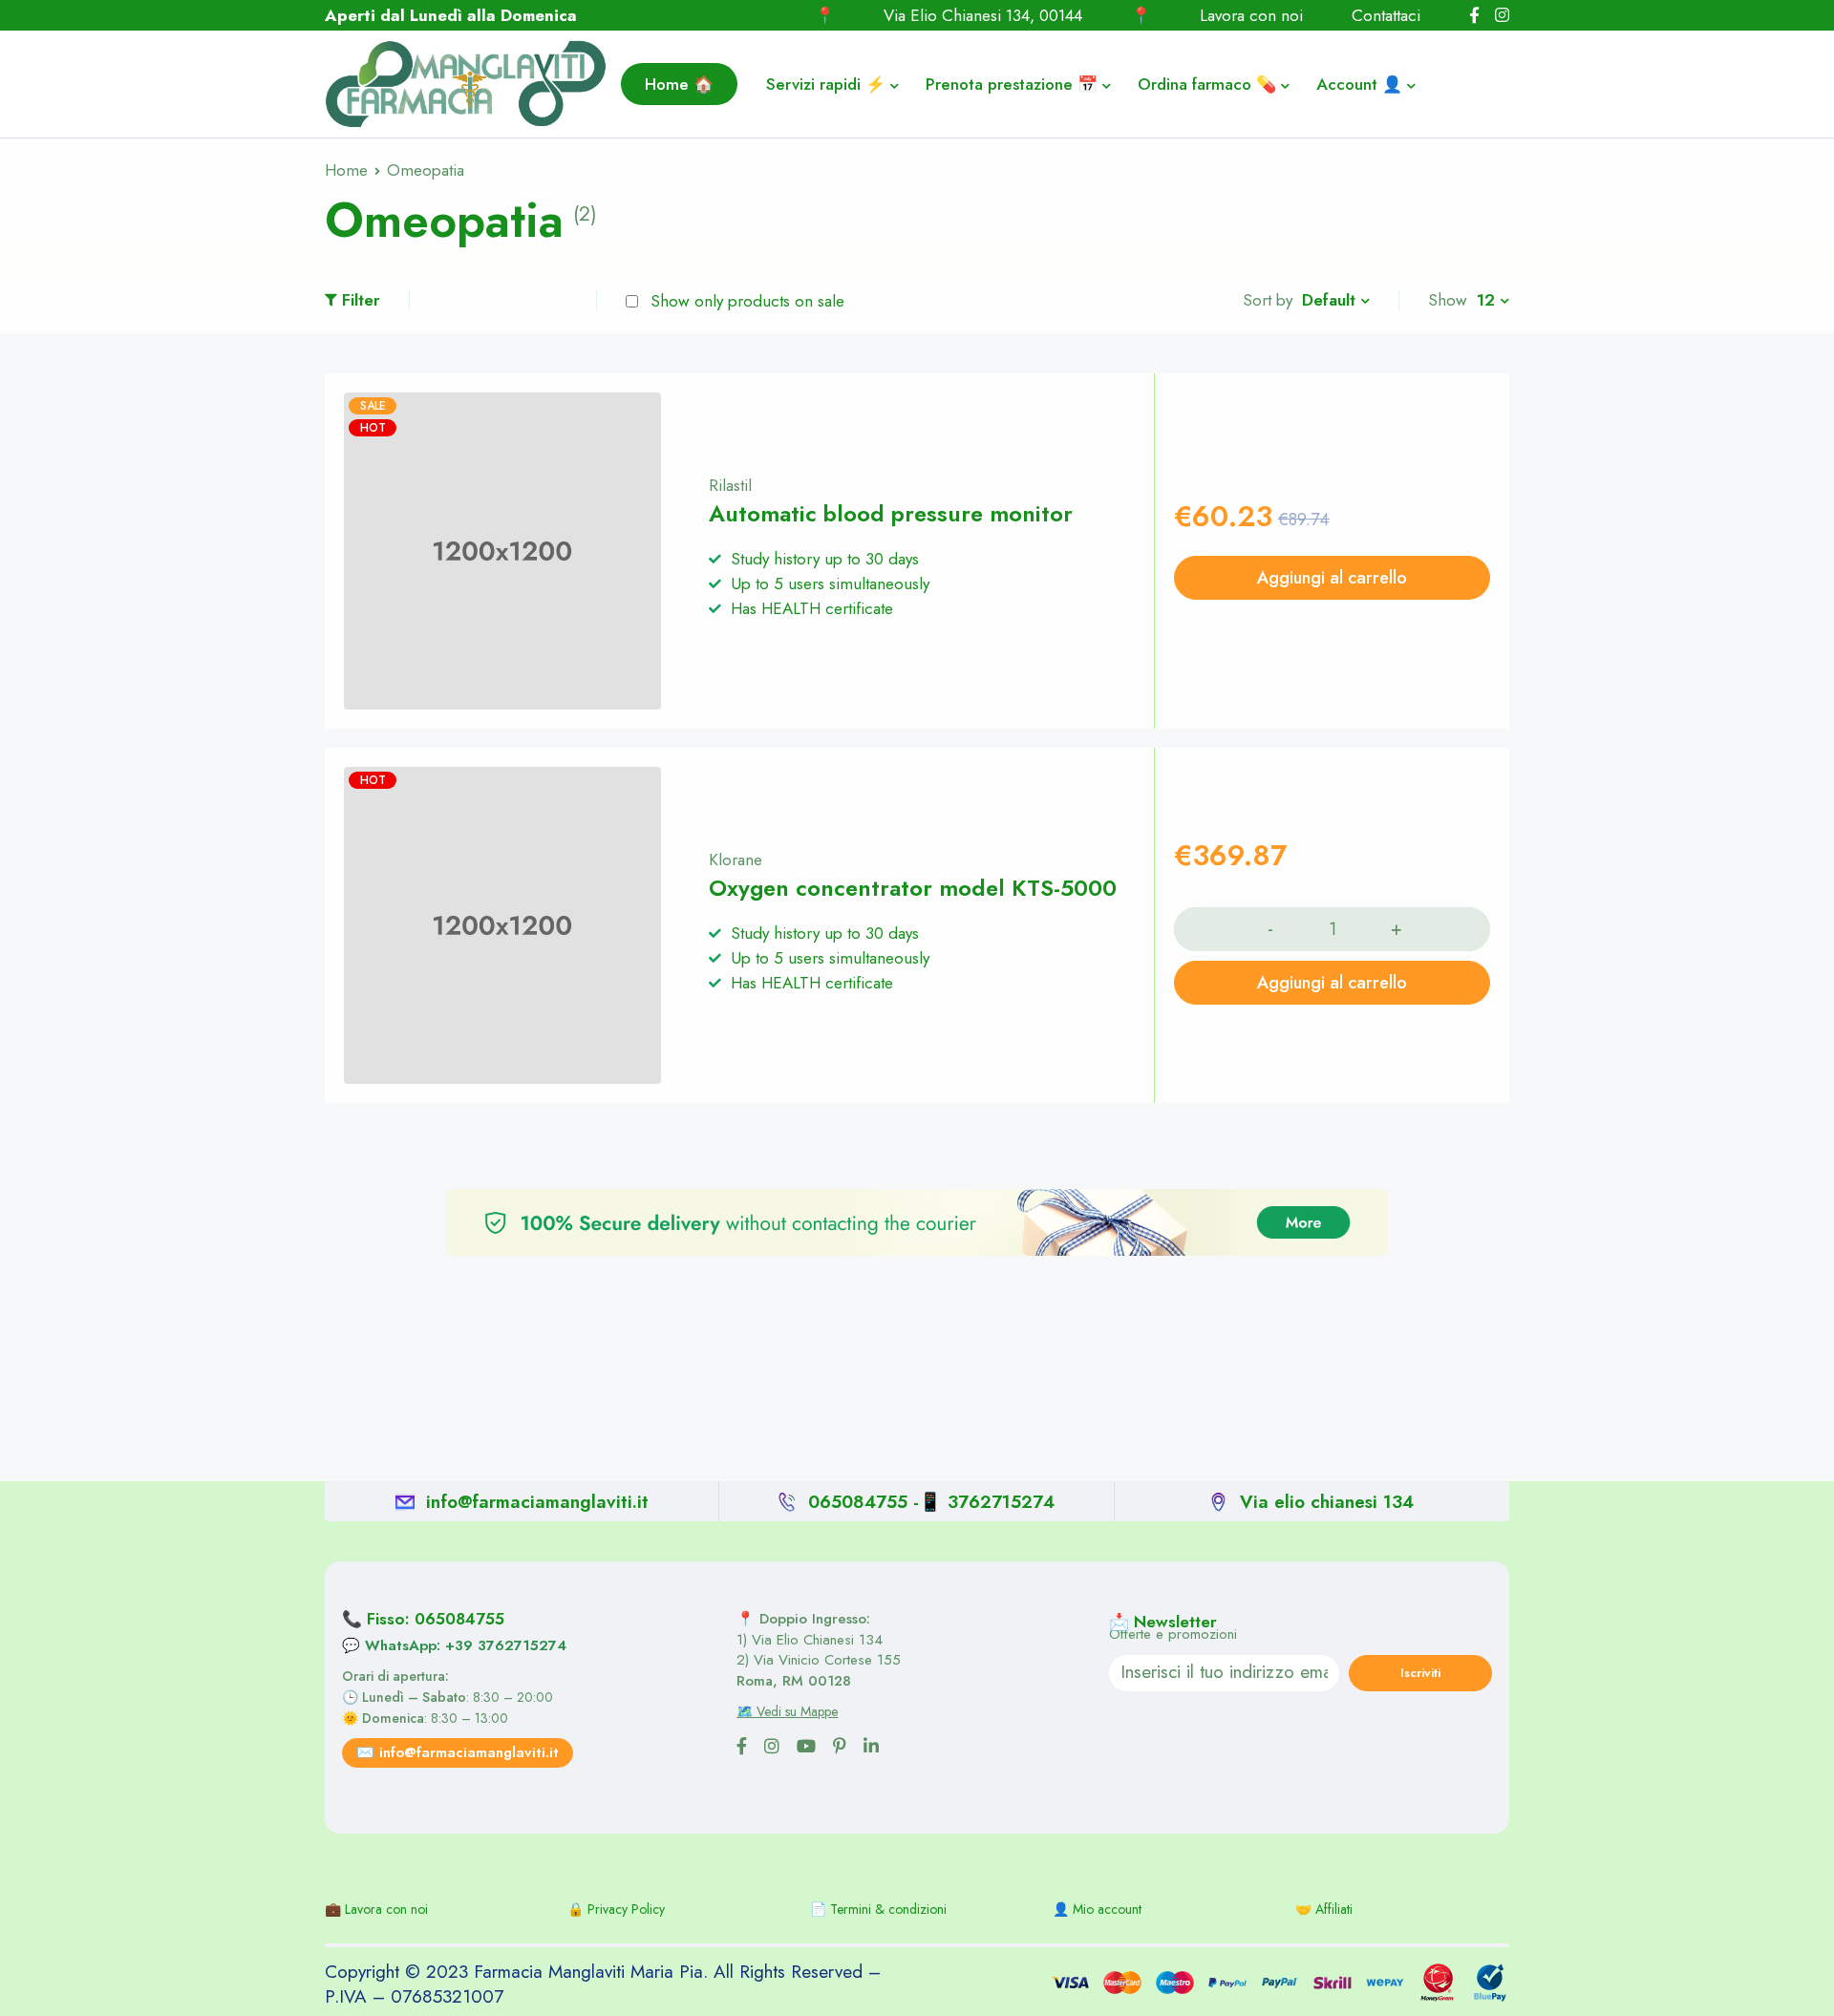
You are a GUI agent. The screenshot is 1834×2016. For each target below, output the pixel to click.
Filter (361, 301)
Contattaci (1386, 15)
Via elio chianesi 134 (1327, 1502)
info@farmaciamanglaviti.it (537, 1502)
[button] (1332, 578)
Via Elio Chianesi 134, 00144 (983, 15)
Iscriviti (1420, 1673)
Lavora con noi (1251, 15)
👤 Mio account (1097, 1909)
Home (346, 170)
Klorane (736, 859)
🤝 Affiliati (1324, 1909)
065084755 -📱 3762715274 (931, 1502)
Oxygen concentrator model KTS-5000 (913, 888)
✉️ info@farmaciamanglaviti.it (458, 1752)
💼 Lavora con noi (376, 1909)
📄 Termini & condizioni (878, 1909)
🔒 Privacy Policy (616, 1909)
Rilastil (730, 485)
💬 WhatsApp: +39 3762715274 (454, 1645)
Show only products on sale (745, 301)
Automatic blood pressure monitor (891, 514)
